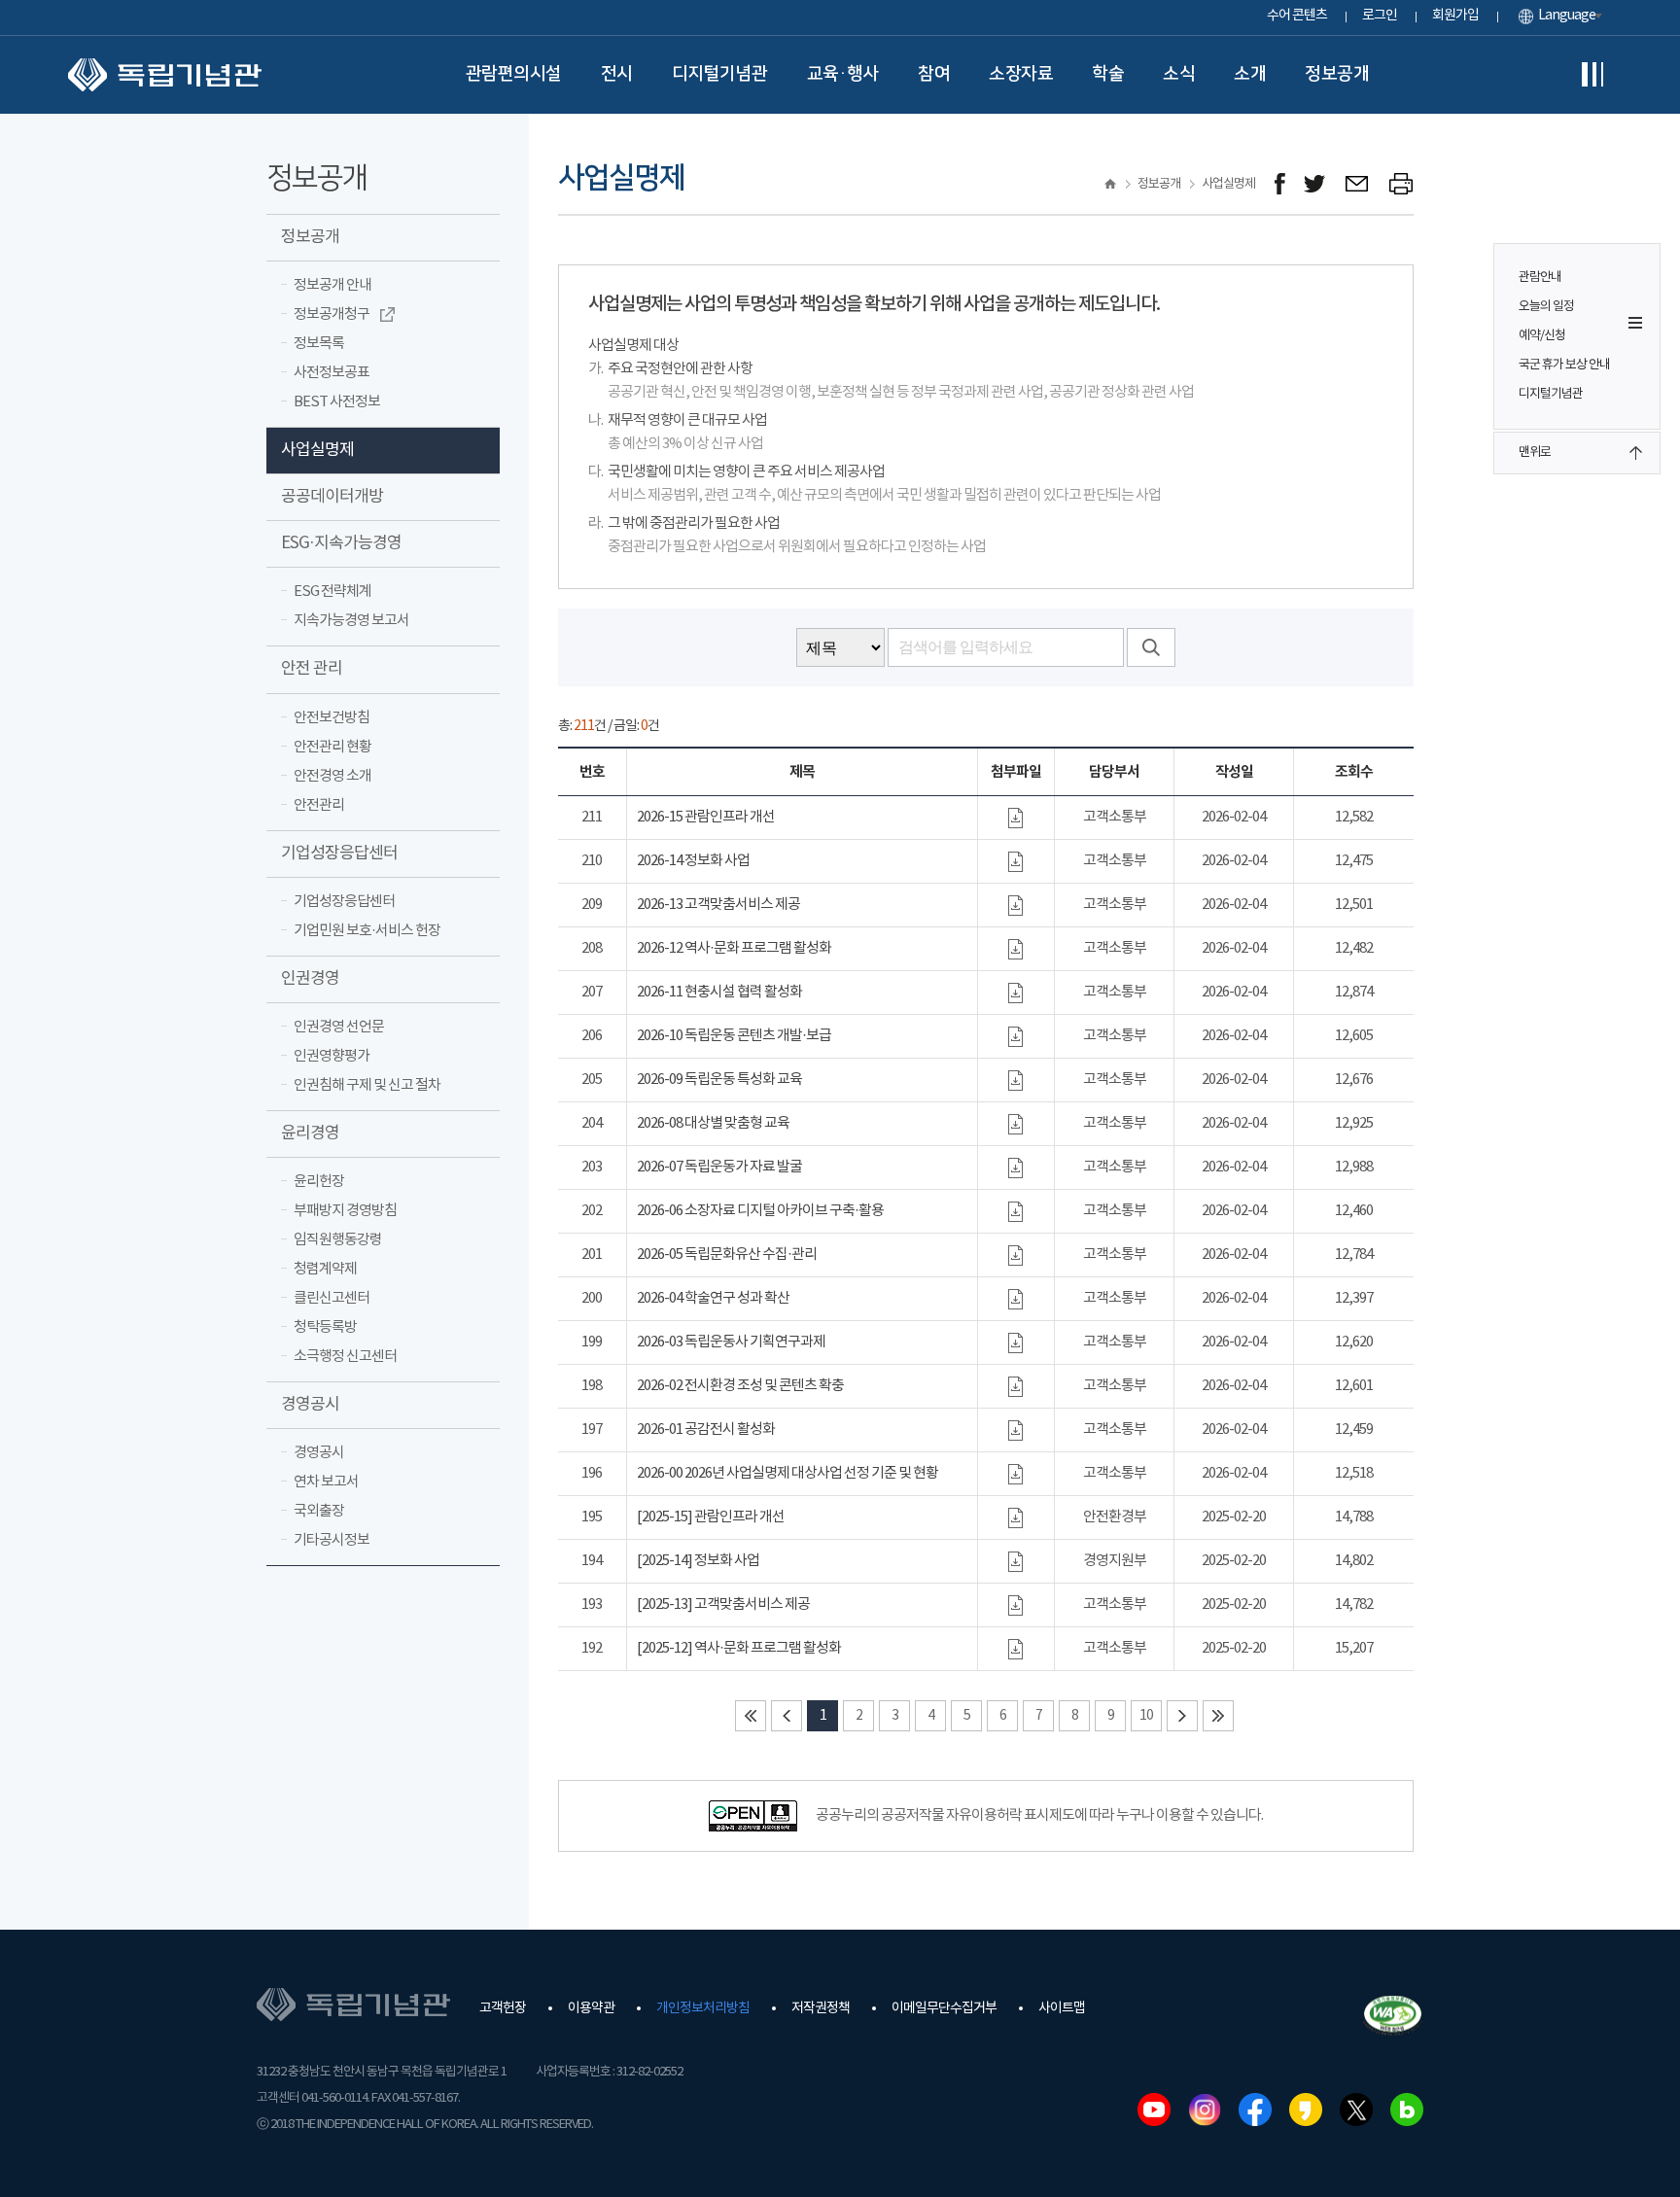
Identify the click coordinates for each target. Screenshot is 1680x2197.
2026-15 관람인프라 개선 (706, 817)
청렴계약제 (325, 1269)
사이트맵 (1062, 2008)
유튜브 (1154, 2110)
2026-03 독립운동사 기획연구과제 (731, 1342)
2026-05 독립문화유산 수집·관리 (727, 1255)
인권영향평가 (332, 1056)
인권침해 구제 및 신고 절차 (367, 1085)
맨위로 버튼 (1635, 453)
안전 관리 (312, 669)
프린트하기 (1401, 184)
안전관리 (319, 805)
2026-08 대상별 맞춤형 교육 (713, 1123)
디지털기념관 (720, 74)
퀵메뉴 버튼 (1635, 323)
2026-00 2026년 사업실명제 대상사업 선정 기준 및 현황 (787, 1473)
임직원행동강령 (338, 1240)
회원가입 (1455, 16)
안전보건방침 (332, 718)
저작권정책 (821, 2008)
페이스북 (1255, 2110)
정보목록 (319, 344)
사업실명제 (317, 450)
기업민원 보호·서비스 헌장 (367, 931)
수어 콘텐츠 (1297, 16)
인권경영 (310, 979)
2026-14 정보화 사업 (693, 861)
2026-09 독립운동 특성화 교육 (719, 1080)
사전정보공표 (332, 373)
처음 (751, 1716)
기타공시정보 (332, 1540)
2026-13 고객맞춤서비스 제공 (718, 905)
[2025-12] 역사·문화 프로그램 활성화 (739, 1648)
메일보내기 (1358, 184)
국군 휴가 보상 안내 (1564, 365)
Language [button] (1567, 16)
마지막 (1218, 1716)
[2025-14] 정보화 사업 (698, 1561)
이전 (787, 1716)
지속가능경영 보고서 (351, 621)
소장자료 (1021, 74)
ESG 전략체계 (332, 592)
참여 (934, 74)
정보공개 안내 (332, 285)
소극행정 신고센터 (345, 1357)
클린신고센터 (332, 1298)
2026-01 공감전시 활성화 (706, 1430)
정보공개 (1337, 74)
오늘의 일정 (1546, 307)
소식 (1179, 74)
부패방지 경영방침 (345, 1211)
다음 (1182, 1716)
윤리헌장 (319, 1182)
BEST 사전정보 (337, 402)
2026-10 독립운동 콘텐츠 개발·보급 (734, 1036)
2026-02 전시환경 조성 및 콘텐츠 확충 (740, 1386)
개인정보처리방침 (703, 2008)
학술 (1108, 74)
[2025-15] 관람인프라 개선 (711, 1517)
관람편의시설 (514, 74)
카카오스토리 (1306, 2110)
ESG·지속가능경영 (341, 543)
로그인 (1380, 16)
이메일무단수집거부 (944, 2008)
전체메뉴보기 (1592, 75)
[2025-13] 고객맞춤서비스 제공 (723, 1604)
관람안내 (1540, 278)
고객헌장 (503, 2008)
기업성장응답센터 (339, 854)
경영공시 (310, 1405)
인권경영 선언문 (339, 1027)
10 (1146, 1716)
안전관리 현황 (332, 747)
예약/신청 (1542, 336)
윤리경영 (310, 1133)
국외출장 (319, 1511)
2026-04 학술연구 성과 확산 (713, 1298)
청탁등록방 (325, 1327)
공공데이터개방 (332, 497)
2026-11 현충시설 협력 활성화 (719, 992)
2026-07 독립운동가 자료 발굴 (719, 1167)
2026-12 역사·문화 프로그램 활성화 (734, 948)
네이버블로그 (1407, 2110)
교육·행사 (843, 74)
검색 (1151, 647)
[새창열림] (1280, 184)
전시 (617, 74)
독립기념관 (165, 75)
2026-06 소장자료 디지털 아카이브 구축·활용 (760, 1211)
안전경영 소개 (332, 776)
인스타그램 (1205, 2110)
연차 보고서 (326, 1482)
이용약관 (591, 2008)
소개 (1250, 74)
